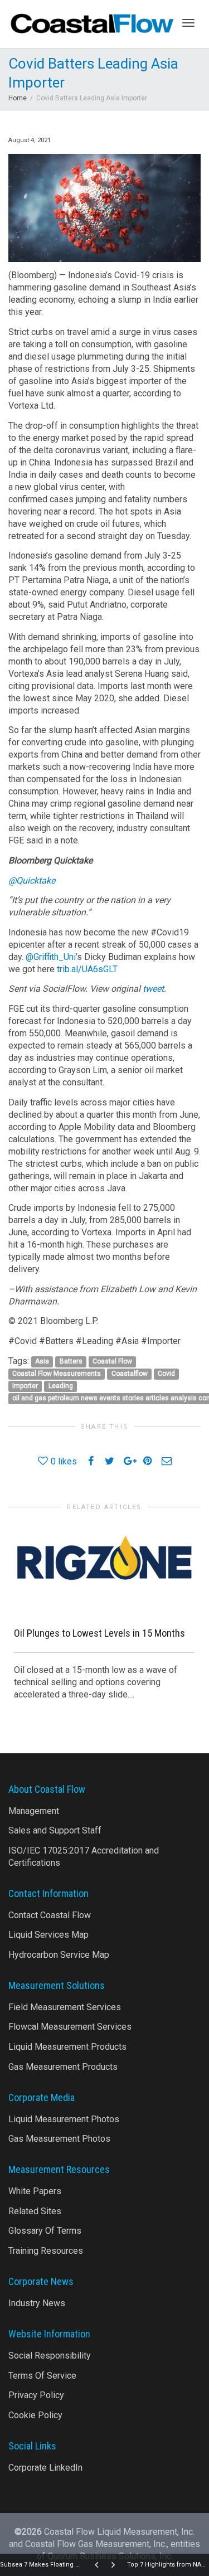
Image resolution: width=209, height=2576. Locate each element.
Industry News (37, 2303)
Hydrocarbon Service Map (59, 1955)
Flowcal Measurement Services (70, 2027)
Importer (25, 1386)
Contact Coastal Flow (50, 1915)
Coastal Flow (112, 1362)
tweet (153, 989)
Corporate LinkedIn (45, 2468)
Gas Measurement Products (63, 2067)
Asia (42, 1362)
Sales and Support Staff (55, 1830)
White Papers (35, 2191)
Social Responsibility (50, 2356)
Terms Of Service (42, 2376)
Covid (166, 1374)
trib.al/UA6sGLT (87, 969)
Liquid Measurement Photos (64, 2119)
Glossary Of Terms (45, 2231)
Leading (61, 1386)
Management (34, 1811)
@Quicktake (32, 881)
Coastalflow (130, 1374)
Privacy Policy (36, 2395)
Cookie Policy (35, 2415)
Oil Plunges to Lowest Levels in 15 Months (99, 1633)
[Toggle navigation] (188, 23)
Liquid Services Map (48, 1935)
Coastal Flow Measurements (57, 1374)
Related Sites (35, 2211)
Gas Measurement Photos (59, 2139)
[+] (104, 1569)
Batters (71, 1362)
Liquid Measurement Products (67, 2047)
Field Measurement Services (65, 2007)
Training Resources (46, 2251)
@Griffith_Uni (51, 957)
